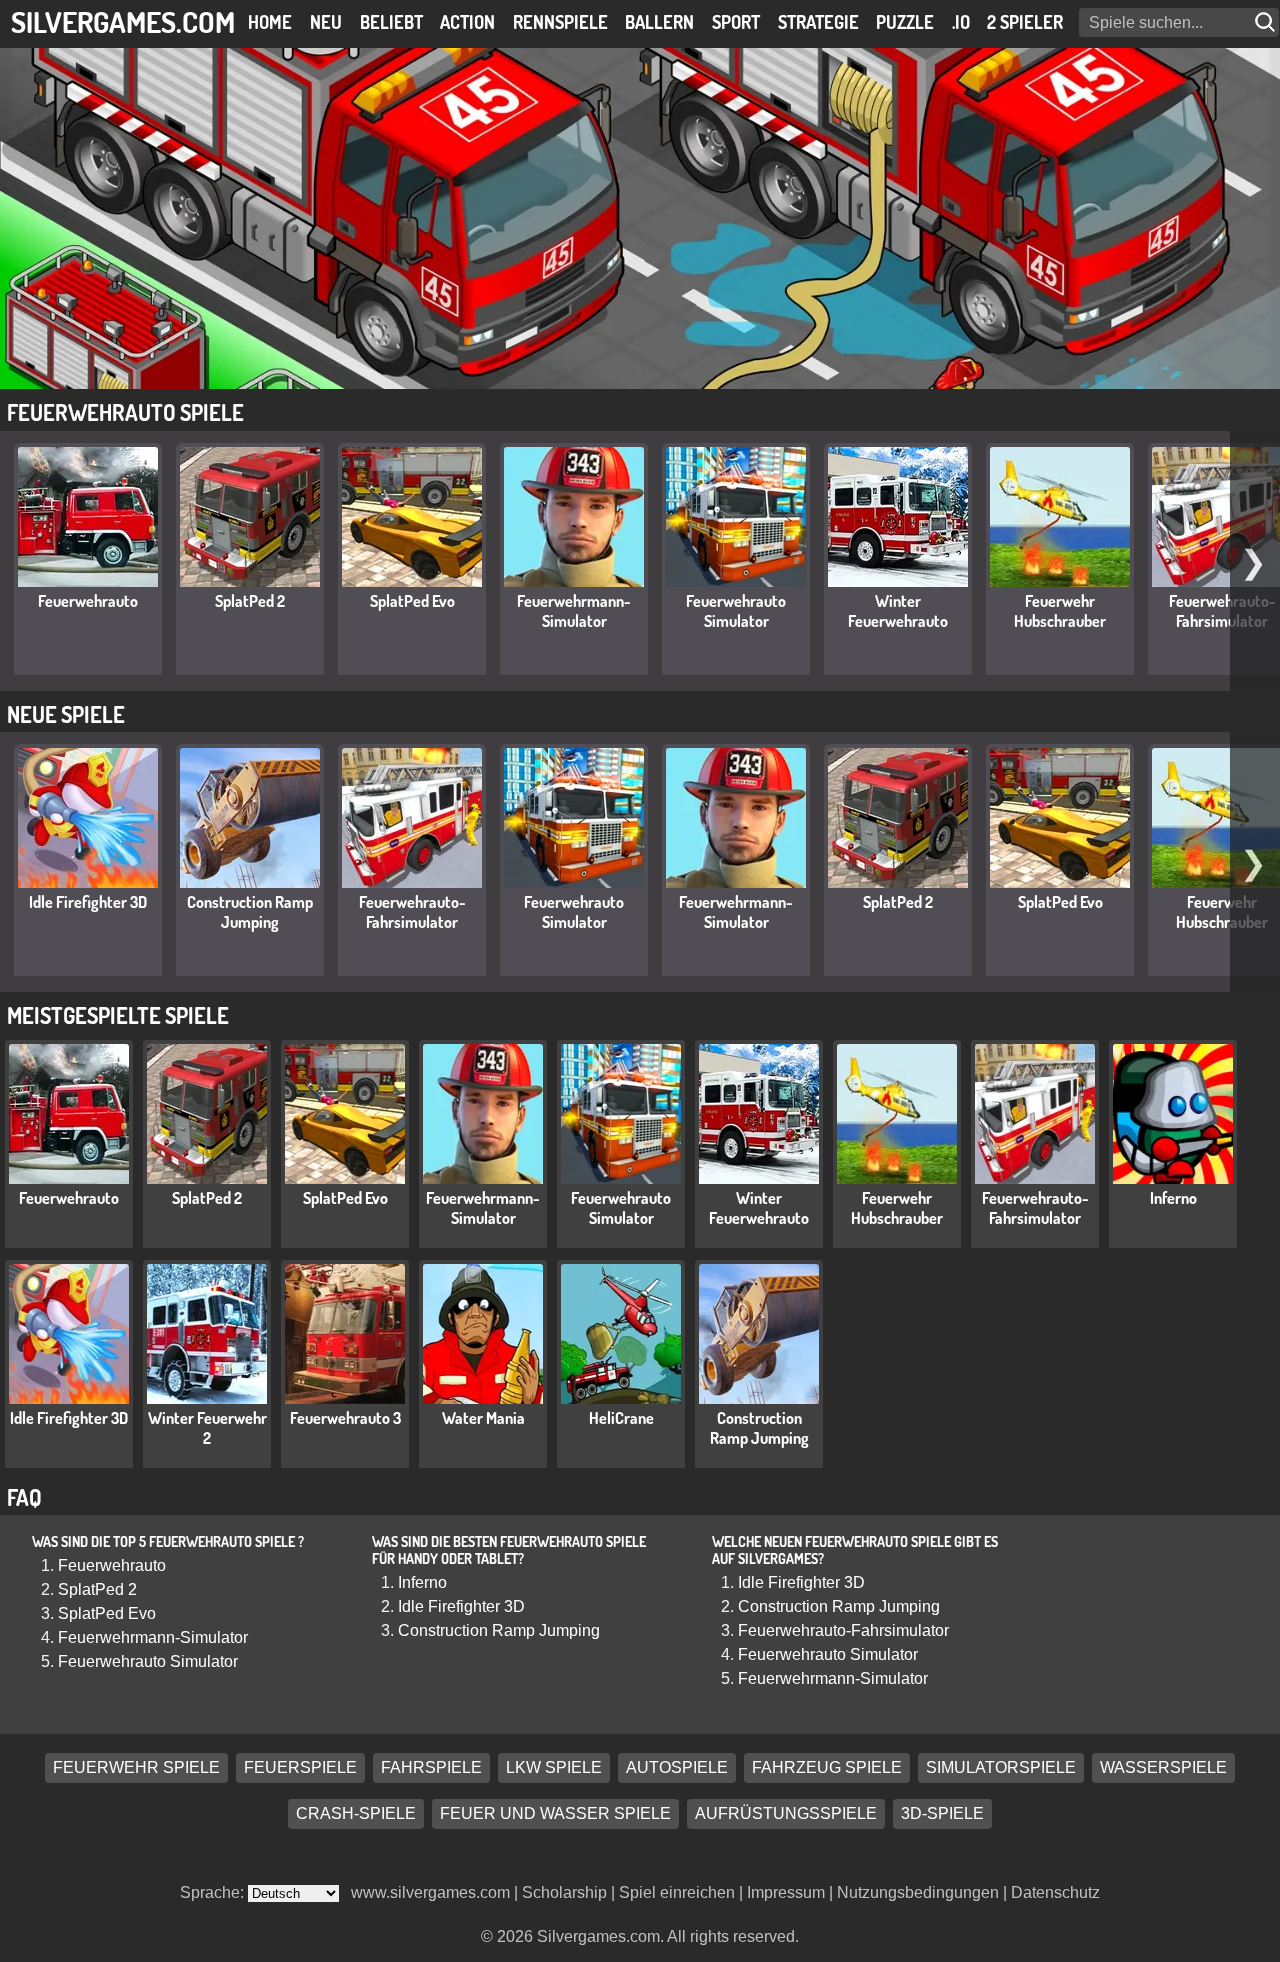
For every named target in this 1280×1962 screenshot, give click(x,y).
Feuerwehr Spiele (136, 1768)
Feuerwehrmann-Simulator (574, 611)
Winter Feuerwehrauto (898, 611)
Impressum (786, 1892)
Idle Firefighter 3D (88, 902)
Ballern (659, 22)
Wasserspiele (1163, 1768)
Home (270, 22)
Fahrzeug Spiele (827, 1768)
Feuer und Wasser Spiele (555, 1814)
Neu (326, 22)
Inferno (1173, 1198)
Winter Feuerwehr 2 (207, 1428)
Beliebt (391, 22)
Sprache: (214, 1892)
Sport (736, 22)
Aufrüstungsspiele (786, 1814)
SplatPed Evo (412, 601)
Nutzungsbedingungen (918, 1892)
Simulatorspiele (1001, 1768)
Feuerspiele (300, 1768)
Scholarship (564, 1892)
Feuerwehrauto (88, 601)
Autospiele (677, 1768)
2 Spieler (1025, 22)
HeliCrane (621, 1418)
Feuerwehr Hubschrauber (1060, 611)
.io (961, 22)
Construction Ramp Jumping (250, 912)
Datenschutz (1055, 1892)
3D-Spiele (942, 1814)
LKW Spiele (554, 1768)
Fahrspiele (431, 1768)
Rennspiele (560, 22)
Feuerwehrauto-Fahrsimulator (1222, 611)
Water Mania (483, 1418)
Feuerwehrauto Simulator (736, 611)
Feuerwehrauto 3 (345, 1418)
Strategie (818, 22)
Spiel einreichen (677, 1892)
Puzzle (905, 22)
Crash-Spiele (356, 1814)
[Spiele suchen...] (1267, 22)
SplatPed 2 (250, 601)
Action (467, 22)
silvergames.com (123, 21)
